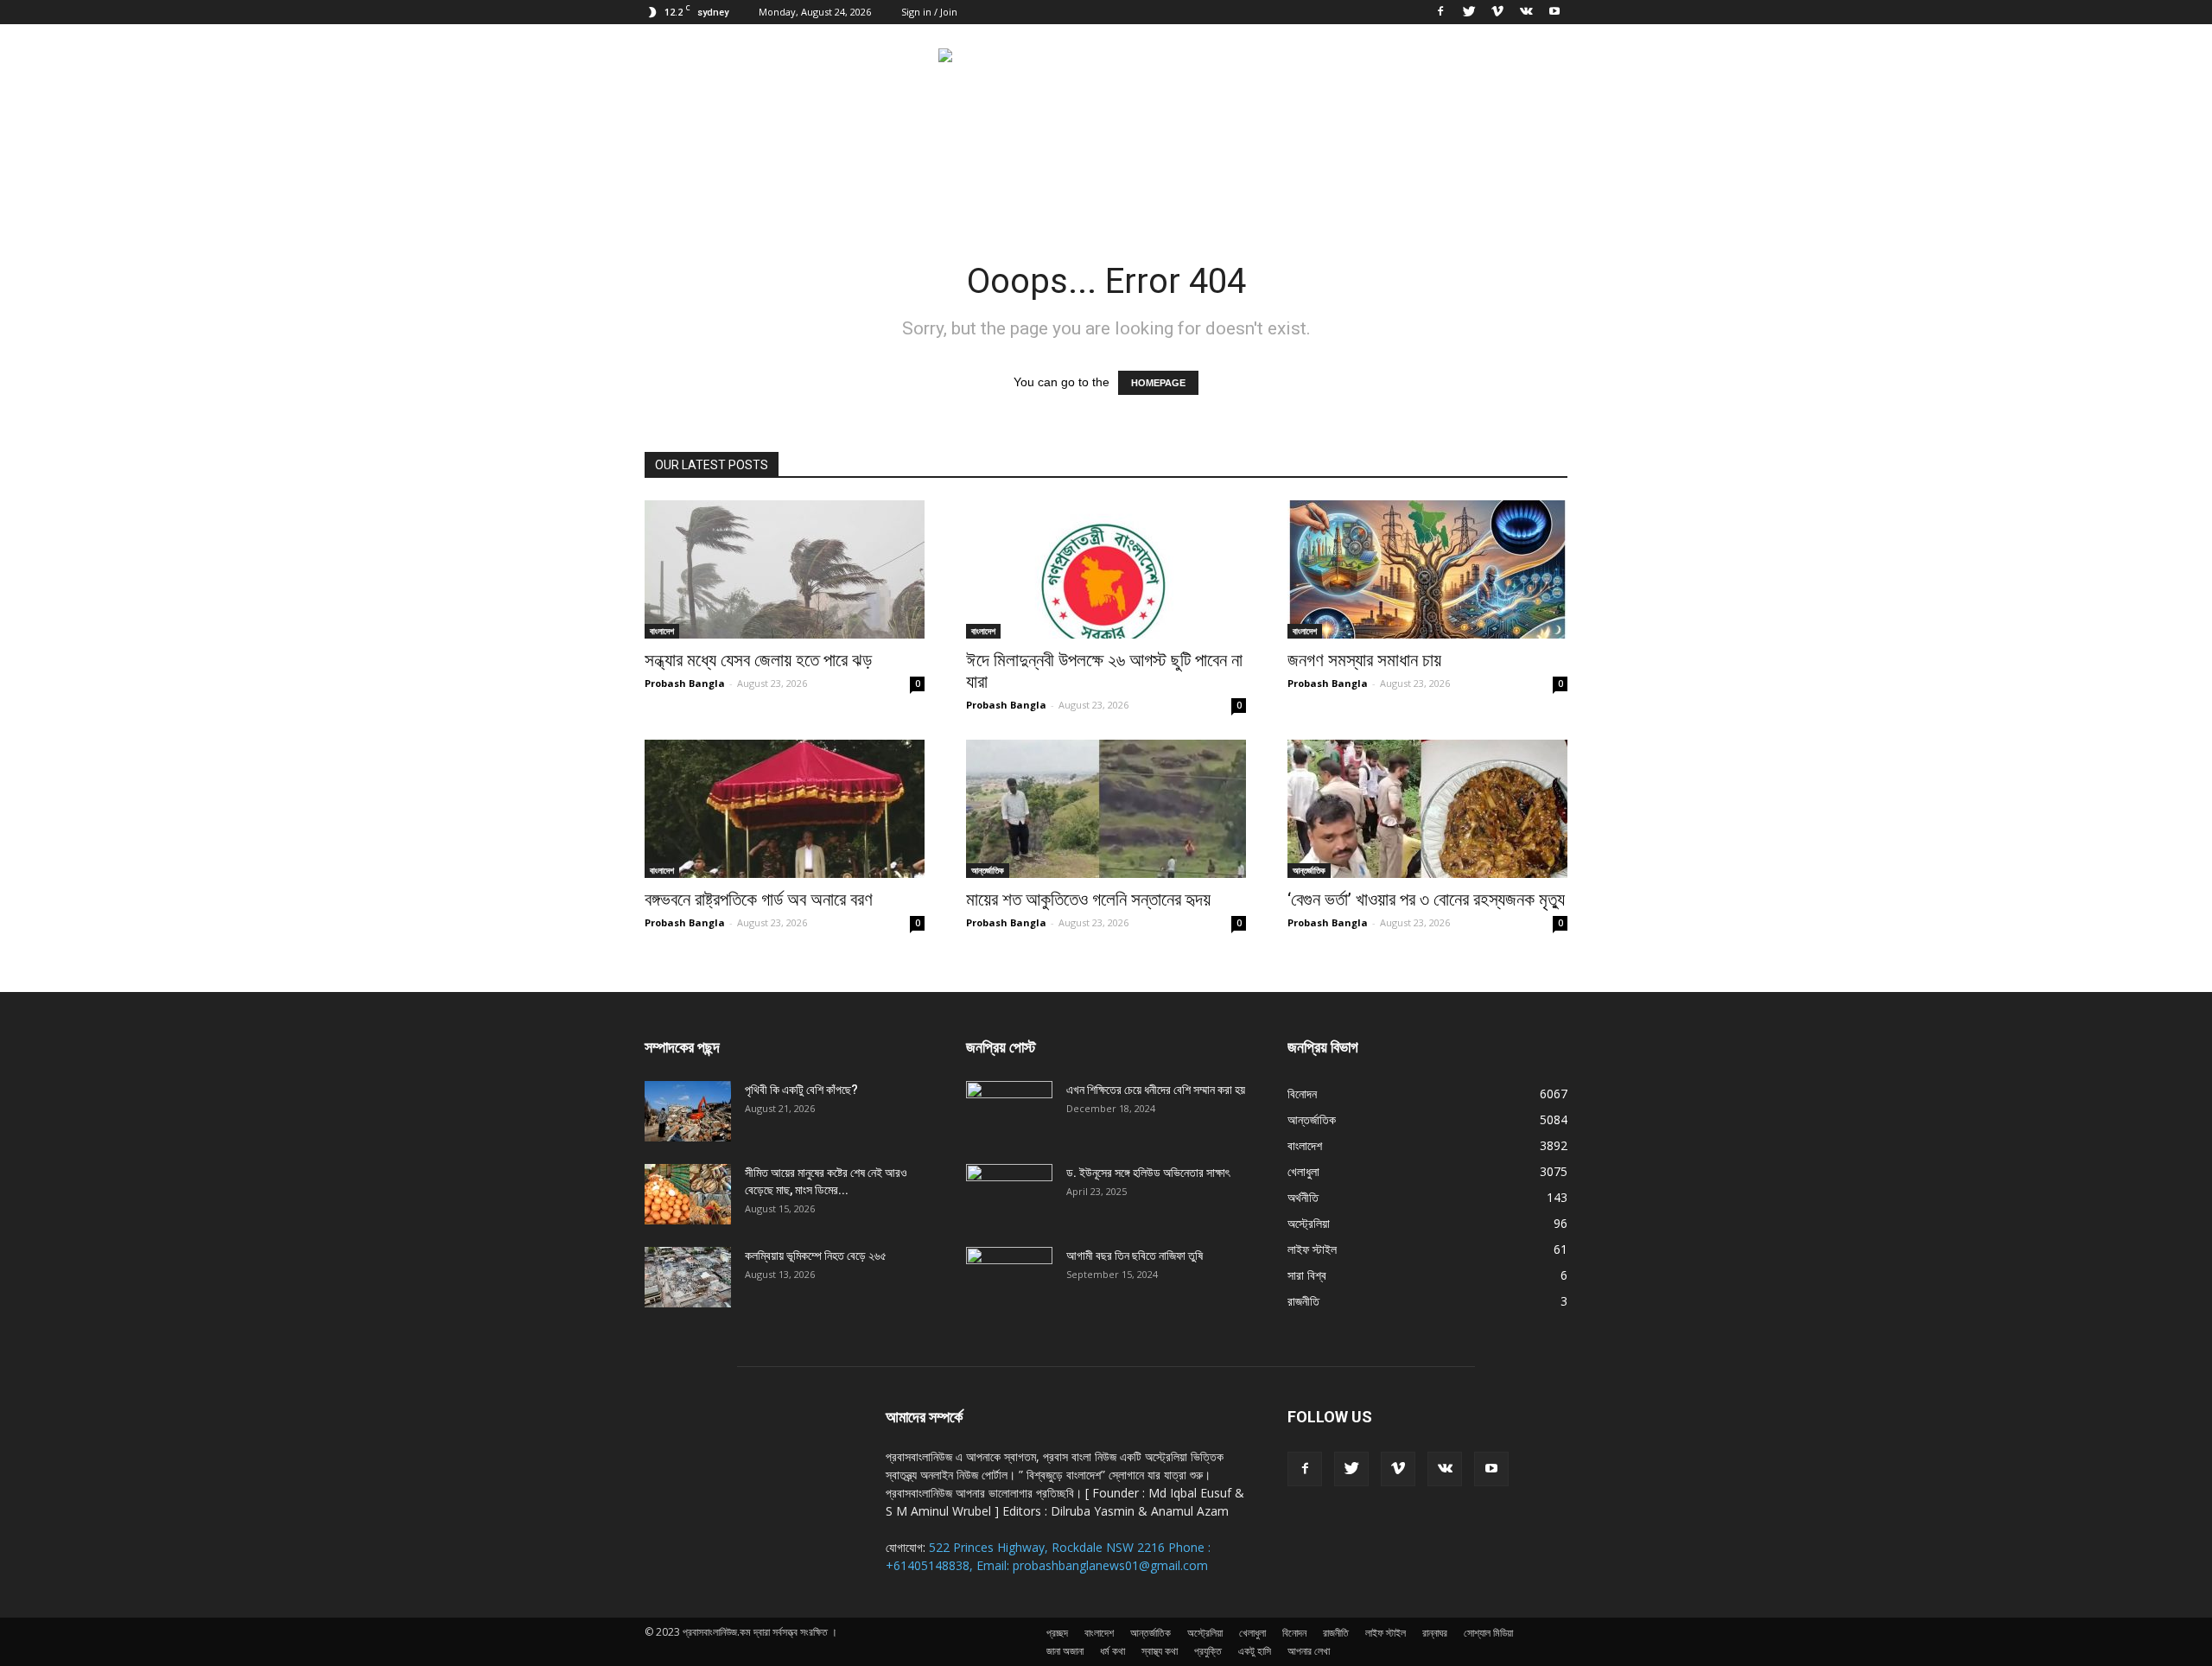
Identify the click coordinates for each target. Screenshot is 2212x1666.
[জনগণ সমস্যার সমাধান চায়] (1427, 569)
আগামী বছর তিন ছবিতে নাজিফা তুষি (1135, 1256)
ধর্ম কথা (1112, 1651)
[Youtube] (1554, 12)
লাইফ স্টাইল (1312, 1249)
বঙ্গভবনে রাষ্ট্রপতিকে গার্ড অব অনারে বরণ (759, 900)
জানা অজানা (1065, 1651)
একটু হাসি (1255, 1651)
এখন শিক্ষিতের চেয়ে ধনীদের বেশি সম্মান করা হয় (1156, 1090)
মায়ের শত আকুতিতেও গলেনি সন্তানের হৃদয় (1088, 900)
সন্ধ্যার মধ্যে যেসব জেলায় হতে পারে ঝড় (758, 660)
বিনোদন (1302, 1094)
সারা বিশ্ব (1307, 1275)
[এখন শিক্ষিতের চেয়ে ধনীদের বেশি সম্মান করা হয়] (1009, 1111)
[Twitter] (1469, 12)
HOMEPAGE (1158, 383)
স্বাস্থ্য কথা (1160, 1651)
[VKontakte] (1526, 12)
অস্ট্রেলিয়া (1309, 1223)
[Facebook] (1440, 12)
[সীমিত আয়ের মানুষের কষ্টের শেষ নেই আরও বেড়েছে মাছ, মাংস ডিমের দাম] (688, 1194)
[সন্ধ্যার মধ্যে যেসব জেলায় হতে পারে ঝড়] (785, 569)
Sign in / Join (929, 12)
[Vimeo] (1497, 12)
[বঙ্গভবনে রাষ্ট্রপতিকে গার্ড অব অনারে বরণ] (785, 809)
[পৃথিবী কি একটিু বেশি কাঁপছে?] (688, 1111)
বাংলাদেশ (662, 631)
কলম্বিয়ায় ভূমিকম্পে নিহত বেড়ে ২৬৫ (816, 1256)
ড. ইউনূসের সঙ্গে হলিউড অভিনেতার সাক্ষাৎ (1148, 1173)
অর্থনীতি (1303, 1197)
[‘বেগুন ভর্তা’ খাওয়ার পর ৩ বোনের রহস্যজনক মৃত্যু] (1427, 809)
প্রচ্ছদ (1057, 1633)
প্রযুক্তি (1208, 1651)
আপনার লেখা (1309, 1651)
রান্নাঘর (1435, 1633)
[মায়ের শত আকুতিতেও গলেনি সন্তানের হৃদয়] (1106, 809)
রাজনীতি (1303, 1301)
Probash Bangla (685, 683)
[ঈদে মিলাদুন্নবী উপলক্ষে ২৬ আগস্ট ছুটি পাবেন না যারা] (1106, 569)
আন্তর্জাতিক (988, 870)
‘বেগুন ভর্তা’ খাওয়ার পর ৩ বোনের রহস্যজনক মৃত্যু (1426, 900)
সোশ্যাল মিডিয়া (1488, 1633)
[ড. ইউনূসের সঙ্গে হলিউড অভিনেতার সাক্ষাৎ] (1009, 1194)
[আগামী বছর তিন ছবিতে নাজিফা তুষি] (1009, 1277)
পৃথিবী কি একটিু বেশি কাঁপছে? (801, 1090)
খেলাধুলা (1303, 1171)
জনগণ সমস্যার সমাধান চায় (1364, 660)
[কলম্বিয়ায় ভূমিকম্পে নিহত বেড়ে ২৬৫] (688, 1277)
